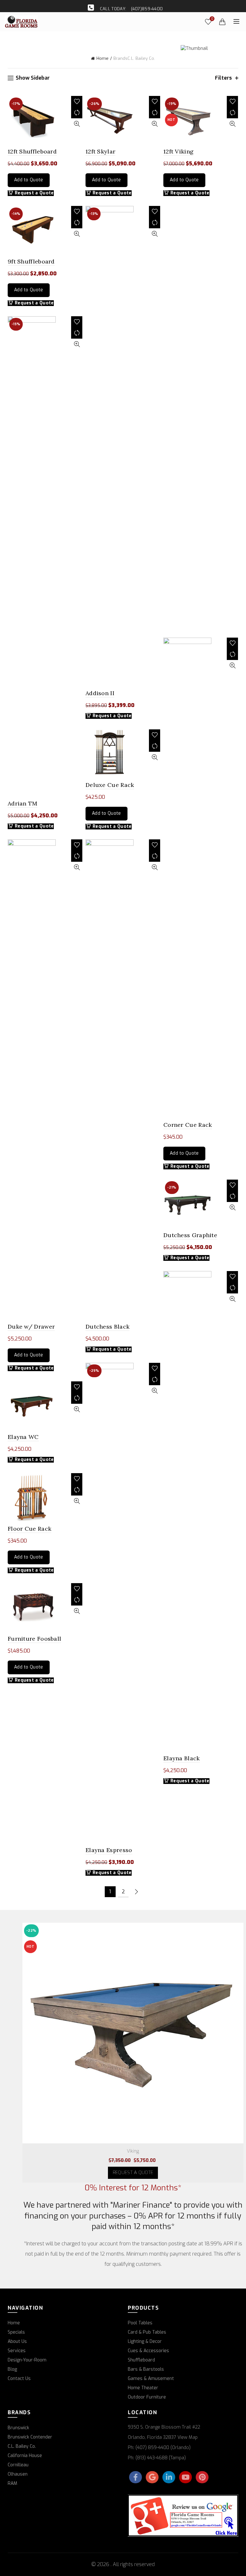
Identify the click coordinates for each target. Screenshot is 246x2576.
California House (25, 2456)
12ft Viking (178, 151)
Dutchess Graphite (190, 1235)
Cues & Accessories (148, 2351)
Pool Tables (140, 2323)
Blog (12, 2369)
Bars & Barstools (146, 2369)
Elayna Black (182, 1758)
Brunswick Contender (30, 2437)
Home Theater (143, 2388)
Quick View (77, 124)
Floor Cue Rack (29, 1529)
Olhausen (18, 2474)
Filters (223, 78)
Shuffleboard (141, 2360)
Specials (16, 2332)
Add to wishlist (77, 102)
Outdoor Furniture (147, 2397)
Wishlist (212, 19)
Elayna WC (23, 1437)
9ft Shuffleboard (31, 261)
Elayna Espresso (109, 1850)
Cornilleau (18, 2465)
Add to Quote (29, 180)
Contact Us (19, 2379)
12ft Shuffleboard (32, 151)
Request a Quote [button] (34, 193)
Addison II (100, 693)
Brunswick (18, 2428)
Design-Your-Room (27, 2360)
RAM (12, 2483)
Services (17, 2351)
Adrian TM (23, 803)
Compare (77, 113)
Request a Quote (112, 716)
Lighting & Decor (145, 2341)
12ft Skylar (100, 151)
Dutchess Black (107, 1327)
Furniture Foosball (34, 1639)
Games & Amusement (151, 2379)
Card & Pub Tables (147, 2332)
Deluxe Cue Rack (110, 785)
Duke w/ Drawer (31, 1327)
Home (102, 58)
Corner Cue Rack (188, 1125)
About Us (17, 2341)
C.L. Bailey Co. (22, 2446)
